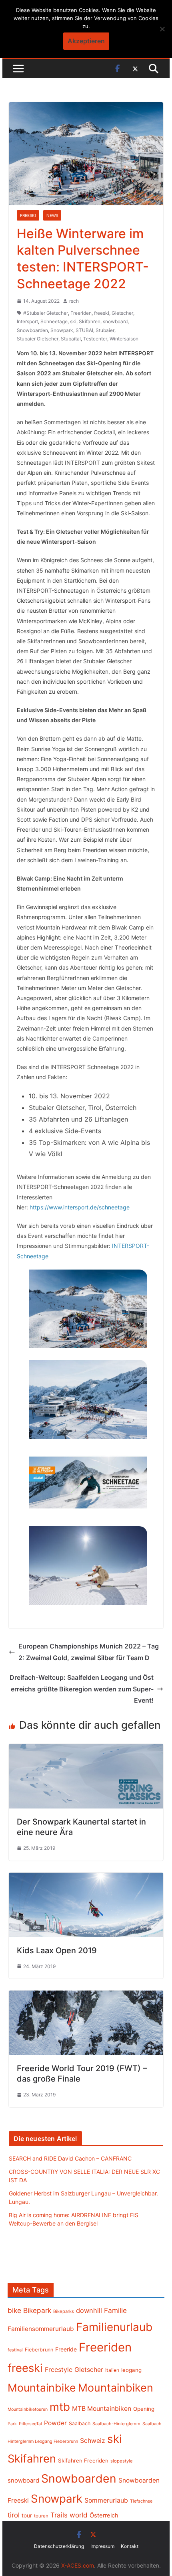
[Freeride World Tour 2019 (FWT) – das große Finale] (86, 1996)
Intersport (27, 321)
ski (73, 321)
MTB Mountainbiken (102, 2409)
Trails (59, 2515)
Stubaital (71, 339)
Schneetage (54, 321)
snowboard (115, 321)
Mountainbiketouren (28, 2409)
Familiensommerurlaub (41, 2329)
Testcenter (95, 339)
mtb (60, 2407)
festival (15, 2350)
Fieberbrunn (39, 2350)
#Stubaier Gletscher (46, 313)
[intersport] (88, 1309)
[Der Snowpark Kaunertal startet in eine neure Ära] (86, 1750)
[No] (162, 29)
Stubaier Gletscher (38, 339)
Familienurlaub (114, 2327)
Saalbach (80, 2423)
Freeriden (81, 313)
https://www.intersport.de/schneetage (80, 1207)
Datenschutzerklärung (59, 2546)
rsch (74, 301)
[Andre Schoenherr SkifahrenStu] (88, 1566)
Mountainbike (42, 2388)
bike (14, 2310)
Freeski (28, 215)
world (79, 2515)
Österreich (104, 2515)
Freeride (66, 2349)
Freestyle (59, 2369)
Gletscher (122, 313)
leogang (131, 2370)
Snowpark (62, 330)
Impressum (102, 2546)
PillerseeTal (30, 2424)
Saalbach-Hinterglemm (116, 2424)
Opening (144, 2409)
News (52, 215)
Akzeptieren (86, 41)
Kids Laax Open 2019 (57, 1950)
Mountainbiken (116, 2388)
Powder (55, 2423)
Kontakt (130, 2546)
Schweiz (93, 2441)
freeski (102, 313)
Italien (112, 2370)
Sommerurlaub (106, 2500)
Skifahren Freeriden (83, 2461)
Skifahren (90, 321)
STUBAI (84, 330)
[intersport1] (88, 1399)
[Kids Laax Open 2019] (86, 1878)
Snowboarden (32, 330)
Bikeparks (64, 2311)
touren (41, 2516)
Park (12, 2424)
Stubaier (105, 330)
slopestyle (122, 2461)
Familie (115, 2310)
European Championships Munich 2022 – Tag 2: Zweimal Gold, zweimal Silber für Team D (89, 1652)
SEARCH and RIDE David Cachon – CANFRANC (70, 2158)
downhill (89, 2311)
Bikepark (37, 2310)
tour (27, 2515)
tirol (14, 2515)
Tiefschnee (141, 2501)
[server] (88, 1482)
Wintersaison (124, 339)
